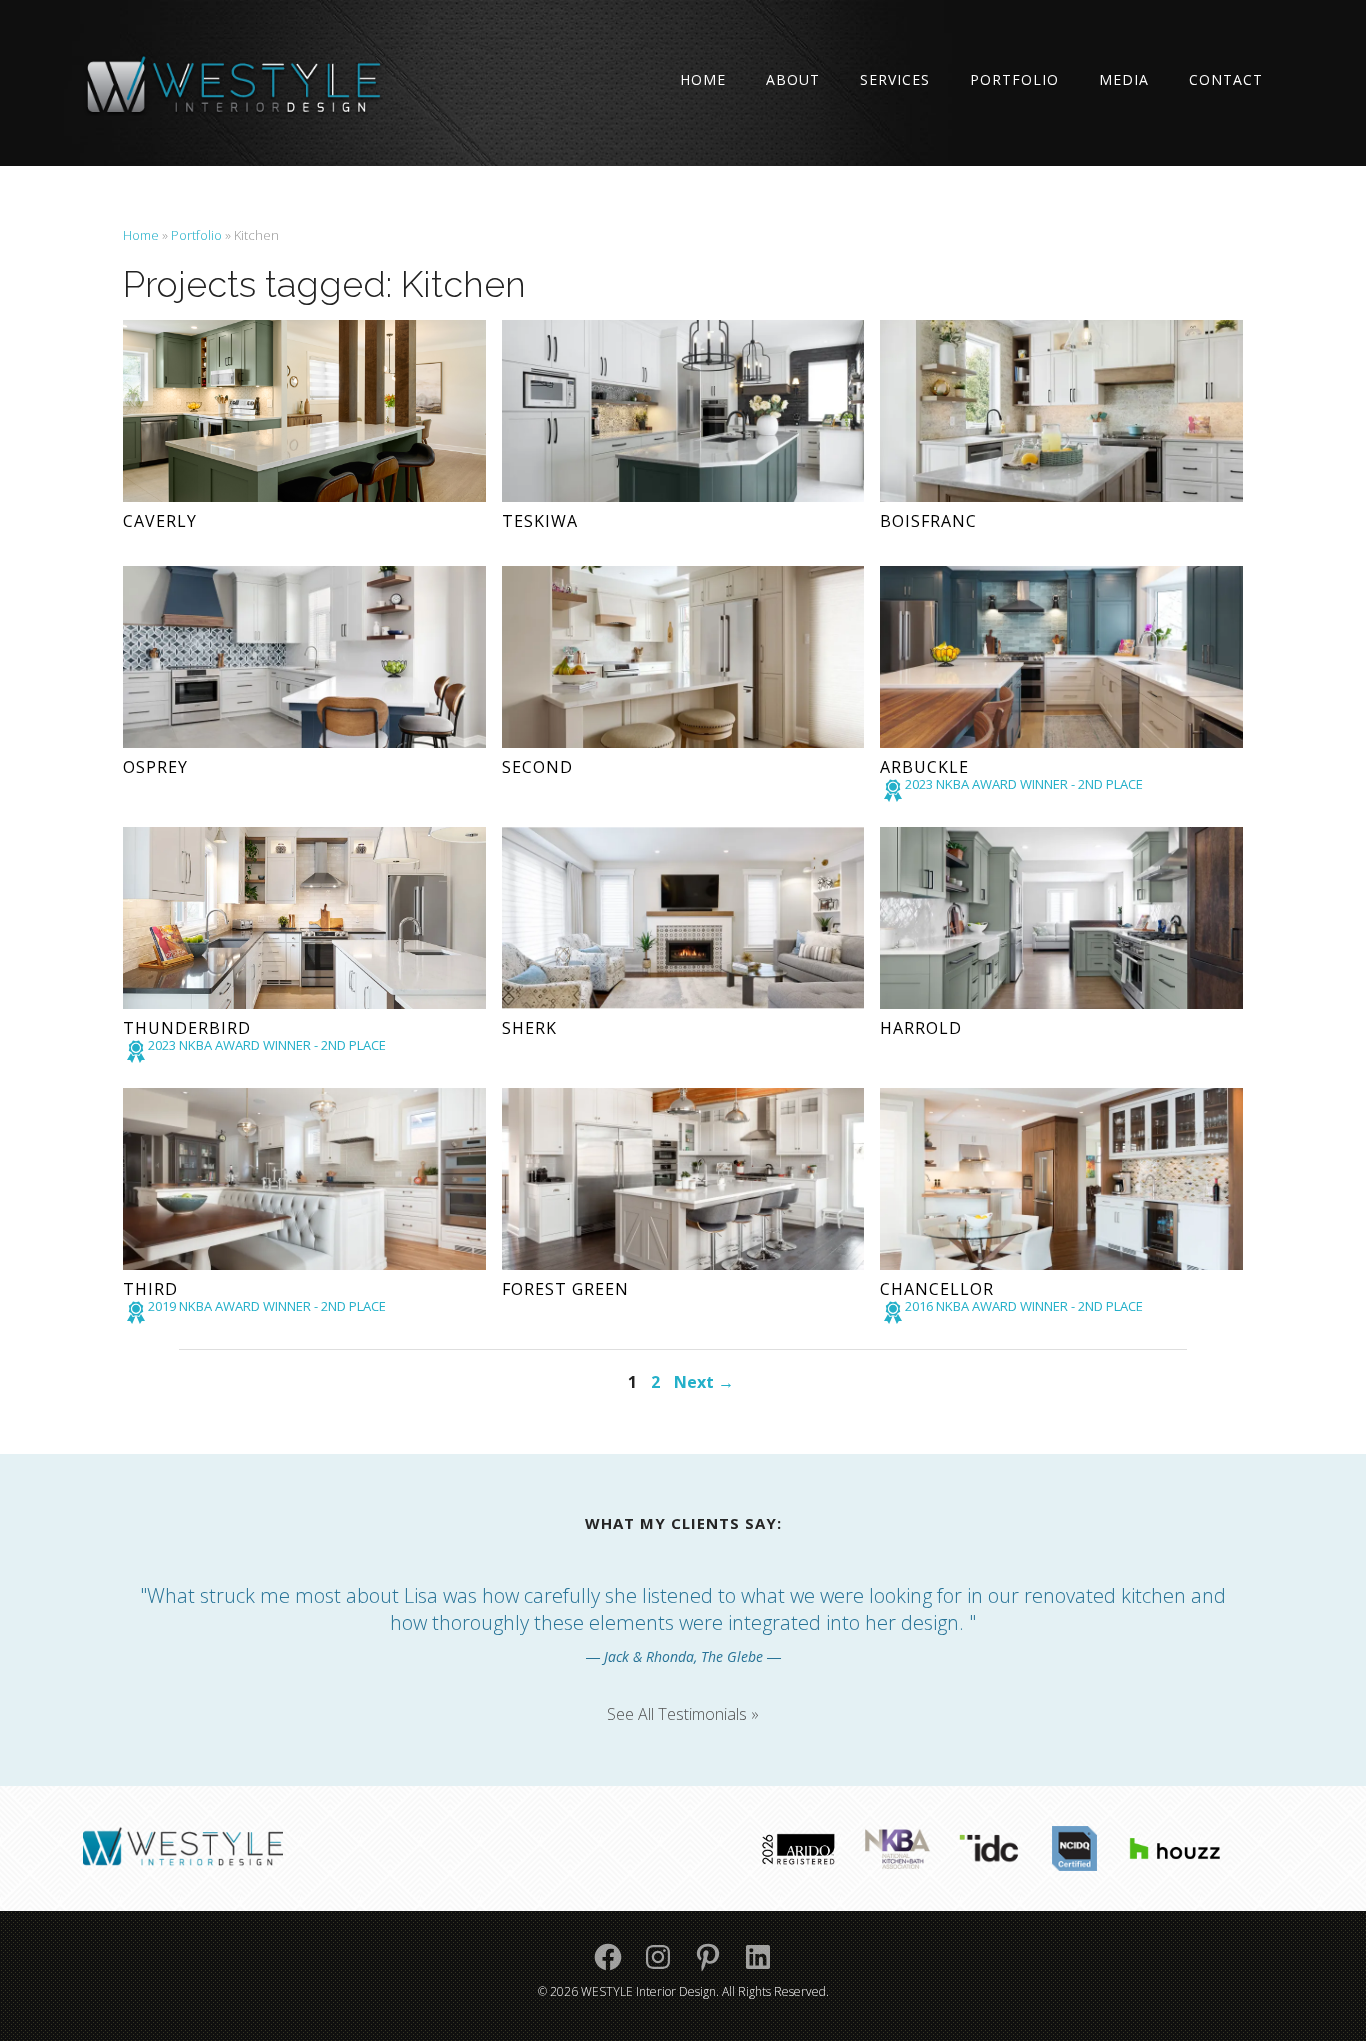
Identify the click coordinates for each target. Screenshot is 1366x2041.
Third (150, 1289)
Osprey (155, 767)
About (793, 79)
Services (895, 79)
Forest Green (565, 1289)
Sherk (529, 1028)
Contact (1226, 79)
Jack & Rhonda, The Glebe (683, 1656)
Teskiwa (540, 521)
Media (1124, 79)
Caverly (160, 521)
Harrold (921, 1028)
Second (537, 767)
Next (704, 1382)
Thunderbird (187, 1028)
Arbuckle (924, 767)
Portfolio (1014, 79)
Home (703, 79)
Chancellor (937, 1289)
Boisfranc (928, 521)
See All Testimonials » (683, 1714)
